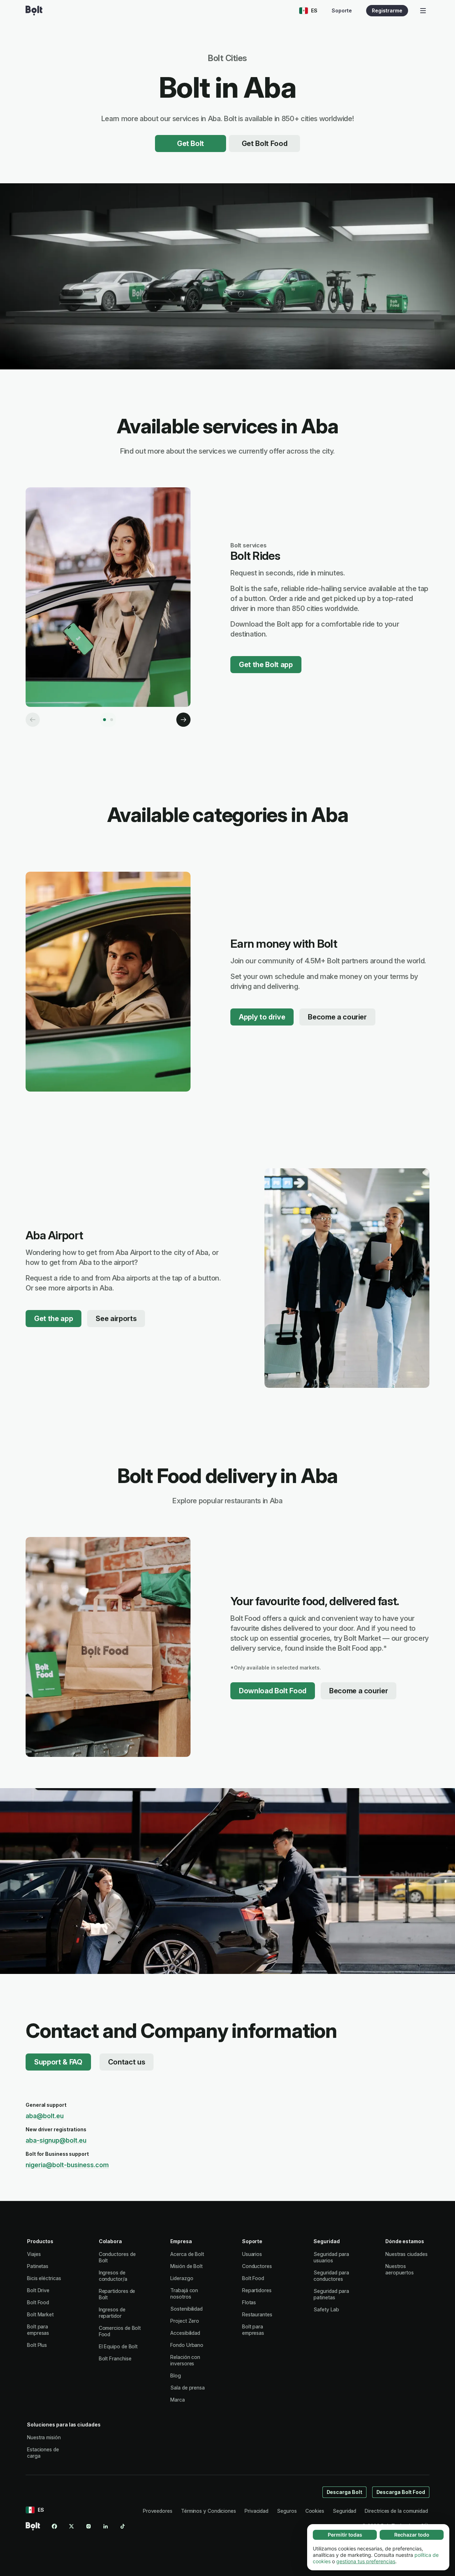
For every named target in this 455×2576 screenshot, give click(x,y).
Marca (178, 2400)
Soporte (342, 10)
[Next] (183, 720)
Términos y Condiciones (208, 2511)
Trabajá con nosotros (184, 2293)
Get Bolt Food (265, 144)
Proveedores (158, 2511)
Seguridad (344, 2511)
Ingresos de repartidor (112, 2313)
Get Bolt (191, 144)
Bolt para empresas (38, 2330)
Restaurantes (257, 2314)
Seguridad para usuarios (331, 2257)
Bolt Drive (38, 2290)
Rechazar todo (412, 2535)
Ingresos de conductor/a (113, 2276)
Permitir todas (345, 2535)
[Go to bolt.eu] (34, 11)
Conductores (257, 2266)
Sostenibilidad (186, 2309)
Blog (176, 2375)
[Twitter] (71, 2526)
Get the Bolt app (266, 665)
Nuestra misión (44, 2437)
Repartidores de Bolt (117, 2294)
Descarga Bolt (344, 2492)
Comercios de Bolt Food (120, 2331)
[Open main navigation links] (423, 11)
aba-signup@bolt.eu (56, 2140)
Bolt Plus (37, 2345)
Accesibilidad (185, 2333)
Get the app (53, 1319)
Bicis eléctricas (44, 2278)
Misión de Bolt (186, 2266)
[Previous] (33, 720)
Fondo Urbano (187, 2345)
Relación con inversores (185, 2360)
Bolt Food (38, 2302)
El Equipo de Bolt (118, 2346)
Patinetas (38, 2266)
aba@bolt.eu (45, 2116)
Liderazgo (182, 2278)
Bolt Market (40, 2314)
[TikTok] (123, 2526)
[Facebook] (54, 2526)
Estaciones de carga (43, 2453)
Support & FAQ (58, 2062)
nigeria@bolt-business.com (67, 2165)
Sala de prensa (188, 2388)
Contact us (127, 2062)
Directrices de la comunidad (396, 2511)
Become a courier (337, 1017)
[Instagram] (89, 2526)
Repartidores (257, 2290)
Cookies (315, 2511)
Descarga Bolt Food (401, 2492)
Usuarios (252, 2254)
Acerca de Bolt (187, 2254)
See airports (116, 1319)
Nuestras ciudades (406, 2254)
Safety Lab (326, 2309)
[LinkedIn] (106, 2526)
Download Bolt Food (273, 1691)
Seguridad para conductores (331, 2276)
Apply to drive (262, 1017)
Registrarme (387, 10)
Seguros (287, 2511)
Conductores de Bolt (117, 2257)
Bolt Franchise (115, 2358)
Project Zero (185, 2321)
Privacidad (256, 2511)
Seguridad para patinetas (331, 2294)
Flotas (249, 2302)
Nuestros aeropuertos (400, 2269)
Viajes (34, 2254)
